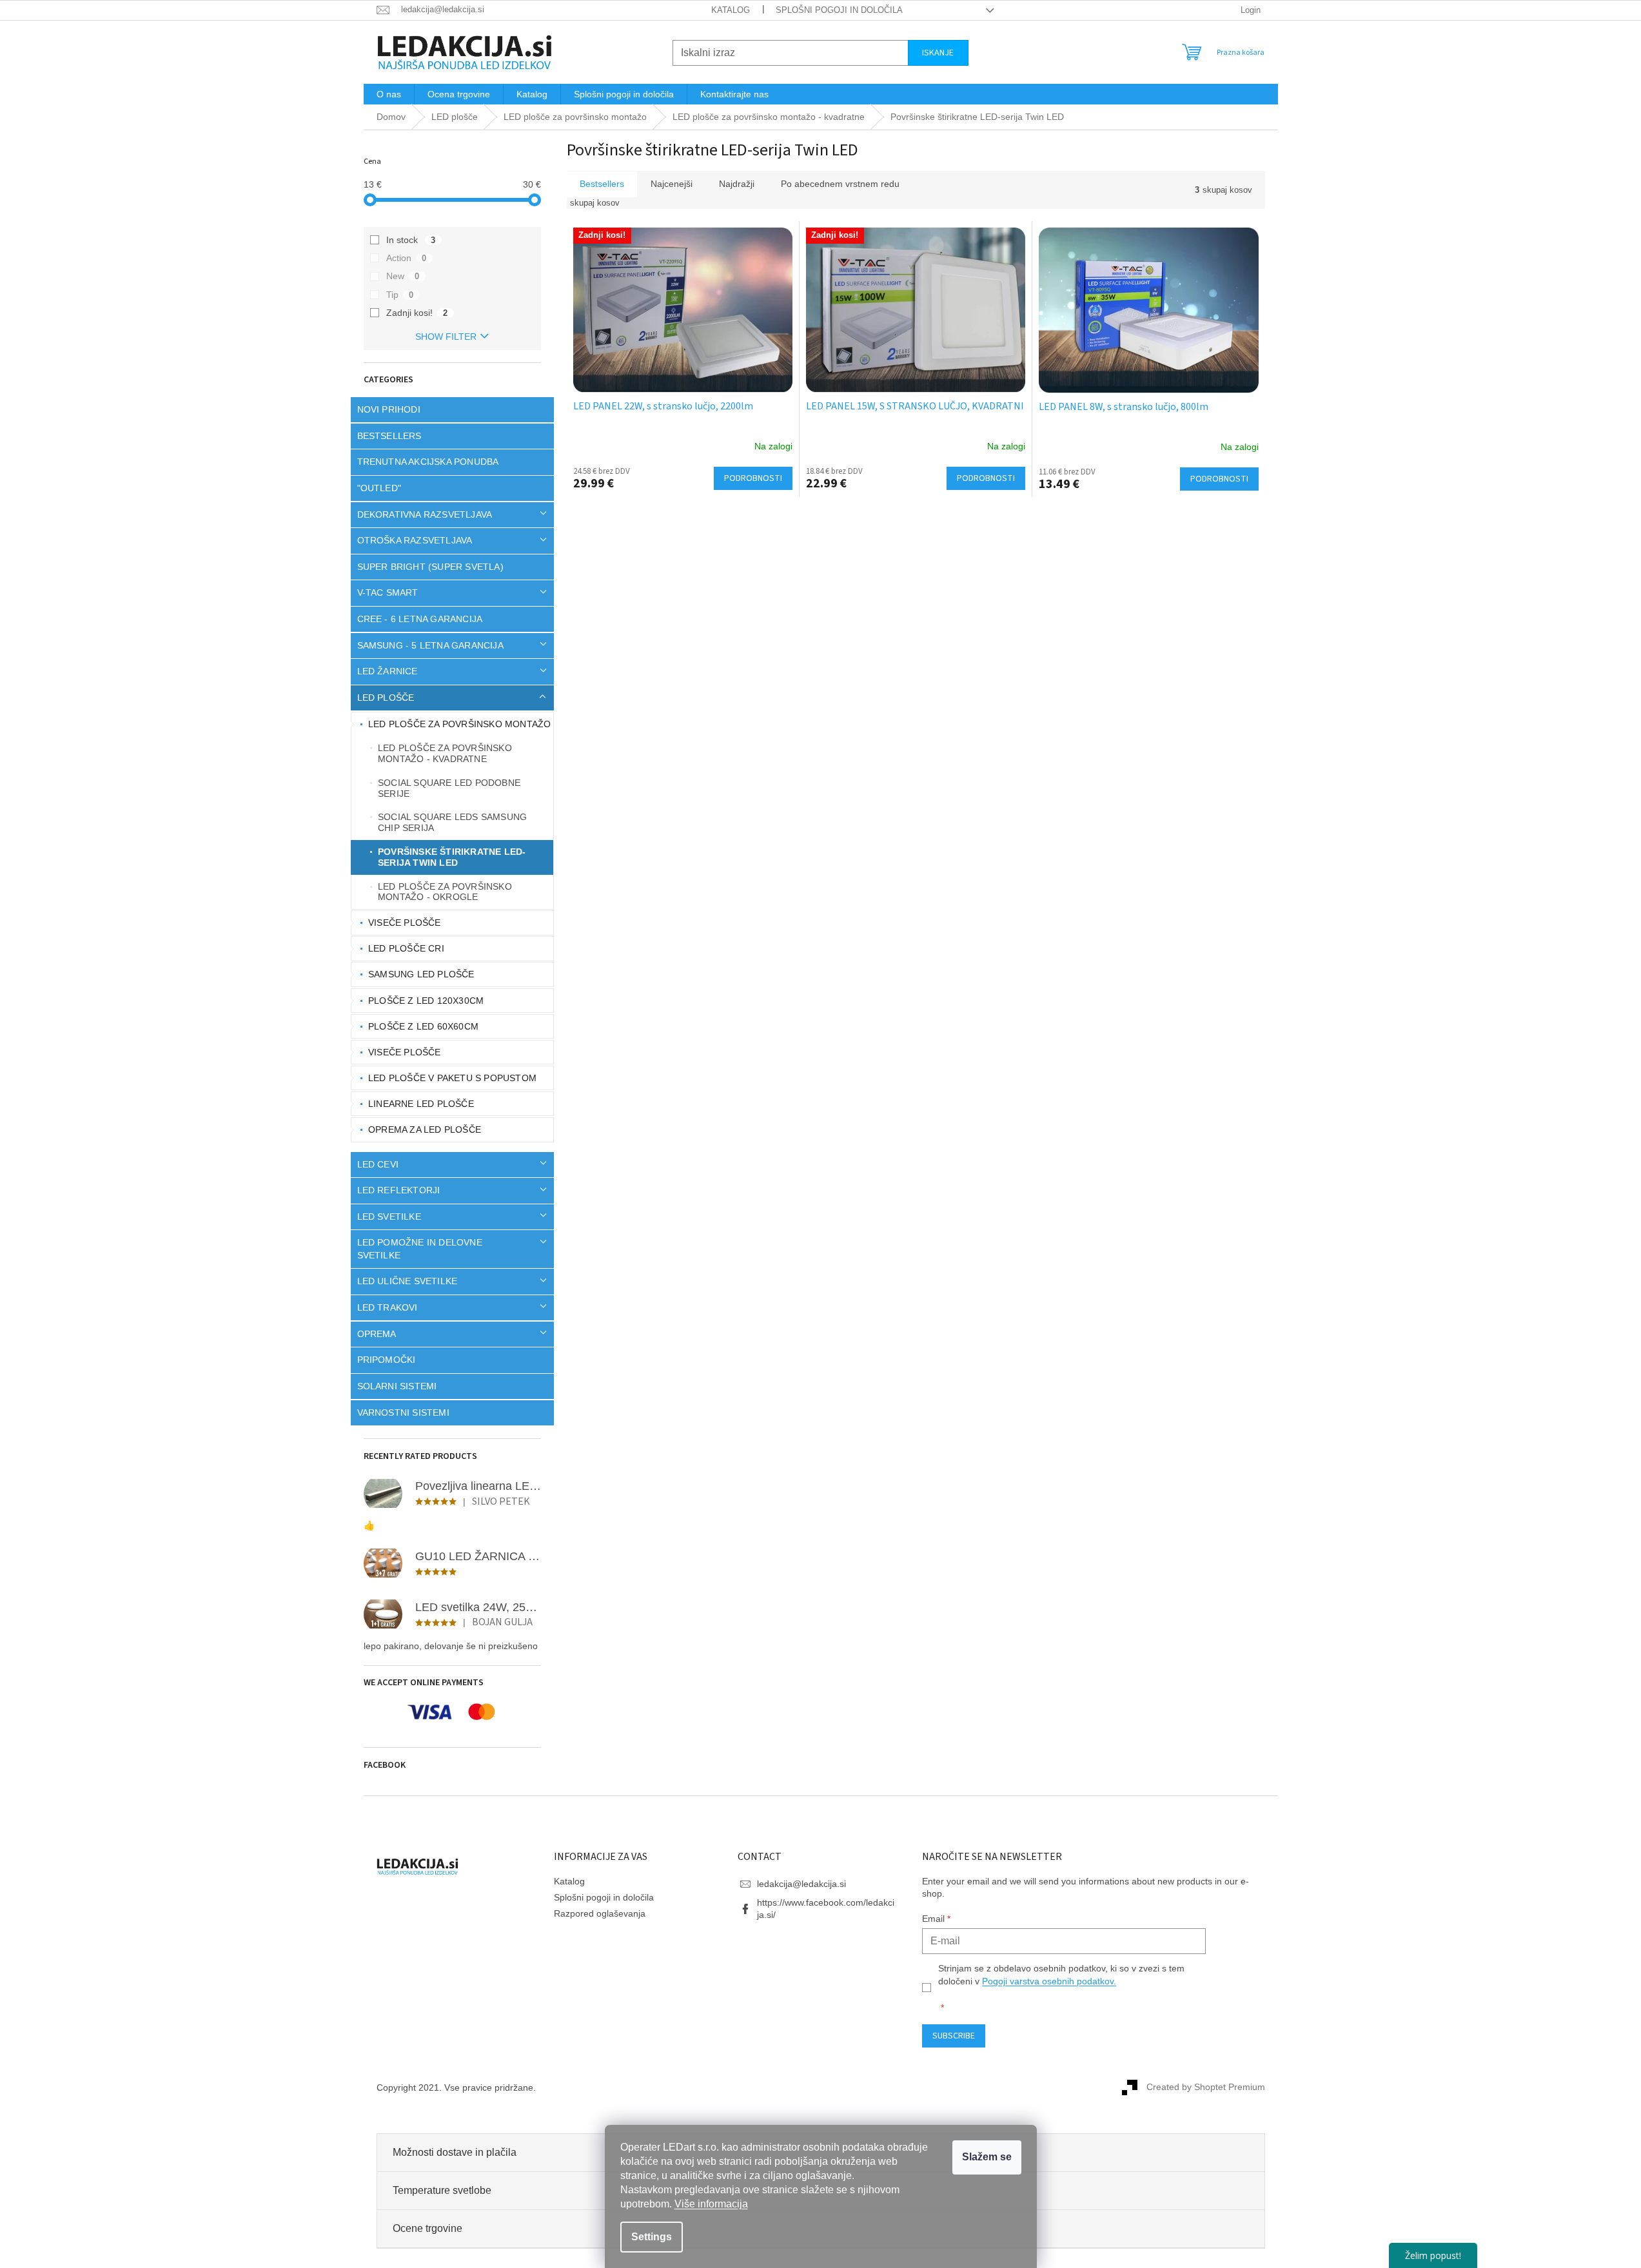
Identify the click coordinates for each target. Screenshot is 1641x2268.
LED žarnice (388, 671)
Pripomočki (387, 1360)
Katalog (731, 10)
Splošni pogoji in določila (839, 10)
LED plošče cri (406, 948)
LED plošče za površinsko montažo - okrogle (445, 892)
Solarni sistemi (397, 1386)
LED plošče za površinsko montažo (459, 724)
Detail (753, 478)
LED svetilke (389, 1217)
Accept (987, 2157)
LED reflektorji (399, 1190)
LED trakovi (388, 1307)
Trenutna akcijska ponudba (428, 462)
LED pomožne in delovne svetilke (420, 1248)
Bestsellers (389, 436)
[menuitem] (389, 94)
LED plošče (386, 698)
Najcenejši (672, 184)
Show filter (446, 337)
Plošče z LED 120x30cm (426, 1001)
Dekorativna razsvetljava (425, 514)
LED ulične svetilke (408, 1281)
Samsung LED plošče (421, 974)
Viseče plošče (405, 923)
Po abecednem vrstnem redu (840, 184)
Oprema (377, 1334)
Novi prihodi (389, 409)
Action (407, 258)
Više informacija (711, 2204)
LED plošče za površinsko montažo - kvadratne (445, 753)
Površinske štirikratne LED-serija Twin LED (452, 857)
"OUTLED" (379, 488)
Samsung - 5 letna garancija (430, 645)
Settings (652, 2237)
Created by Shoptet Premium (1206, 2087)
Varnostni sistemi (403, 1413)
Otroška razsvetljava (415, 540)
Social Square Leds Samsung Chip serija (452, 822)
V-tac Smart (388, 592)
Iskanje (938, 53)
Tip (400, 295)
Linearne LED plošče (421, 1104)
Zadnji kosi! (417, 313)
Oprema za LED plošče (425, 1129)
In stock (411, 240)
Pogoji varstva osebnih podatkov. (1049, 1981)
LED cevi (378, 1164)
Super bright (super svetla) (430, 567)
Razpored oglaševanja (600, 1913)
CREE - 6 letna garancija (420, 619)
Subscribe (954, 2036)
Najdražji (737, 184)
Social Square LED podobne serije (449, 788)
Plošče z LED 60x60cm (423, 1026)
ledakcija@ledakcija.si (801, 1884)
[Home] (391, 117)
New (403, 276)
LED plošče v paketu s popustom (452, 1078)
